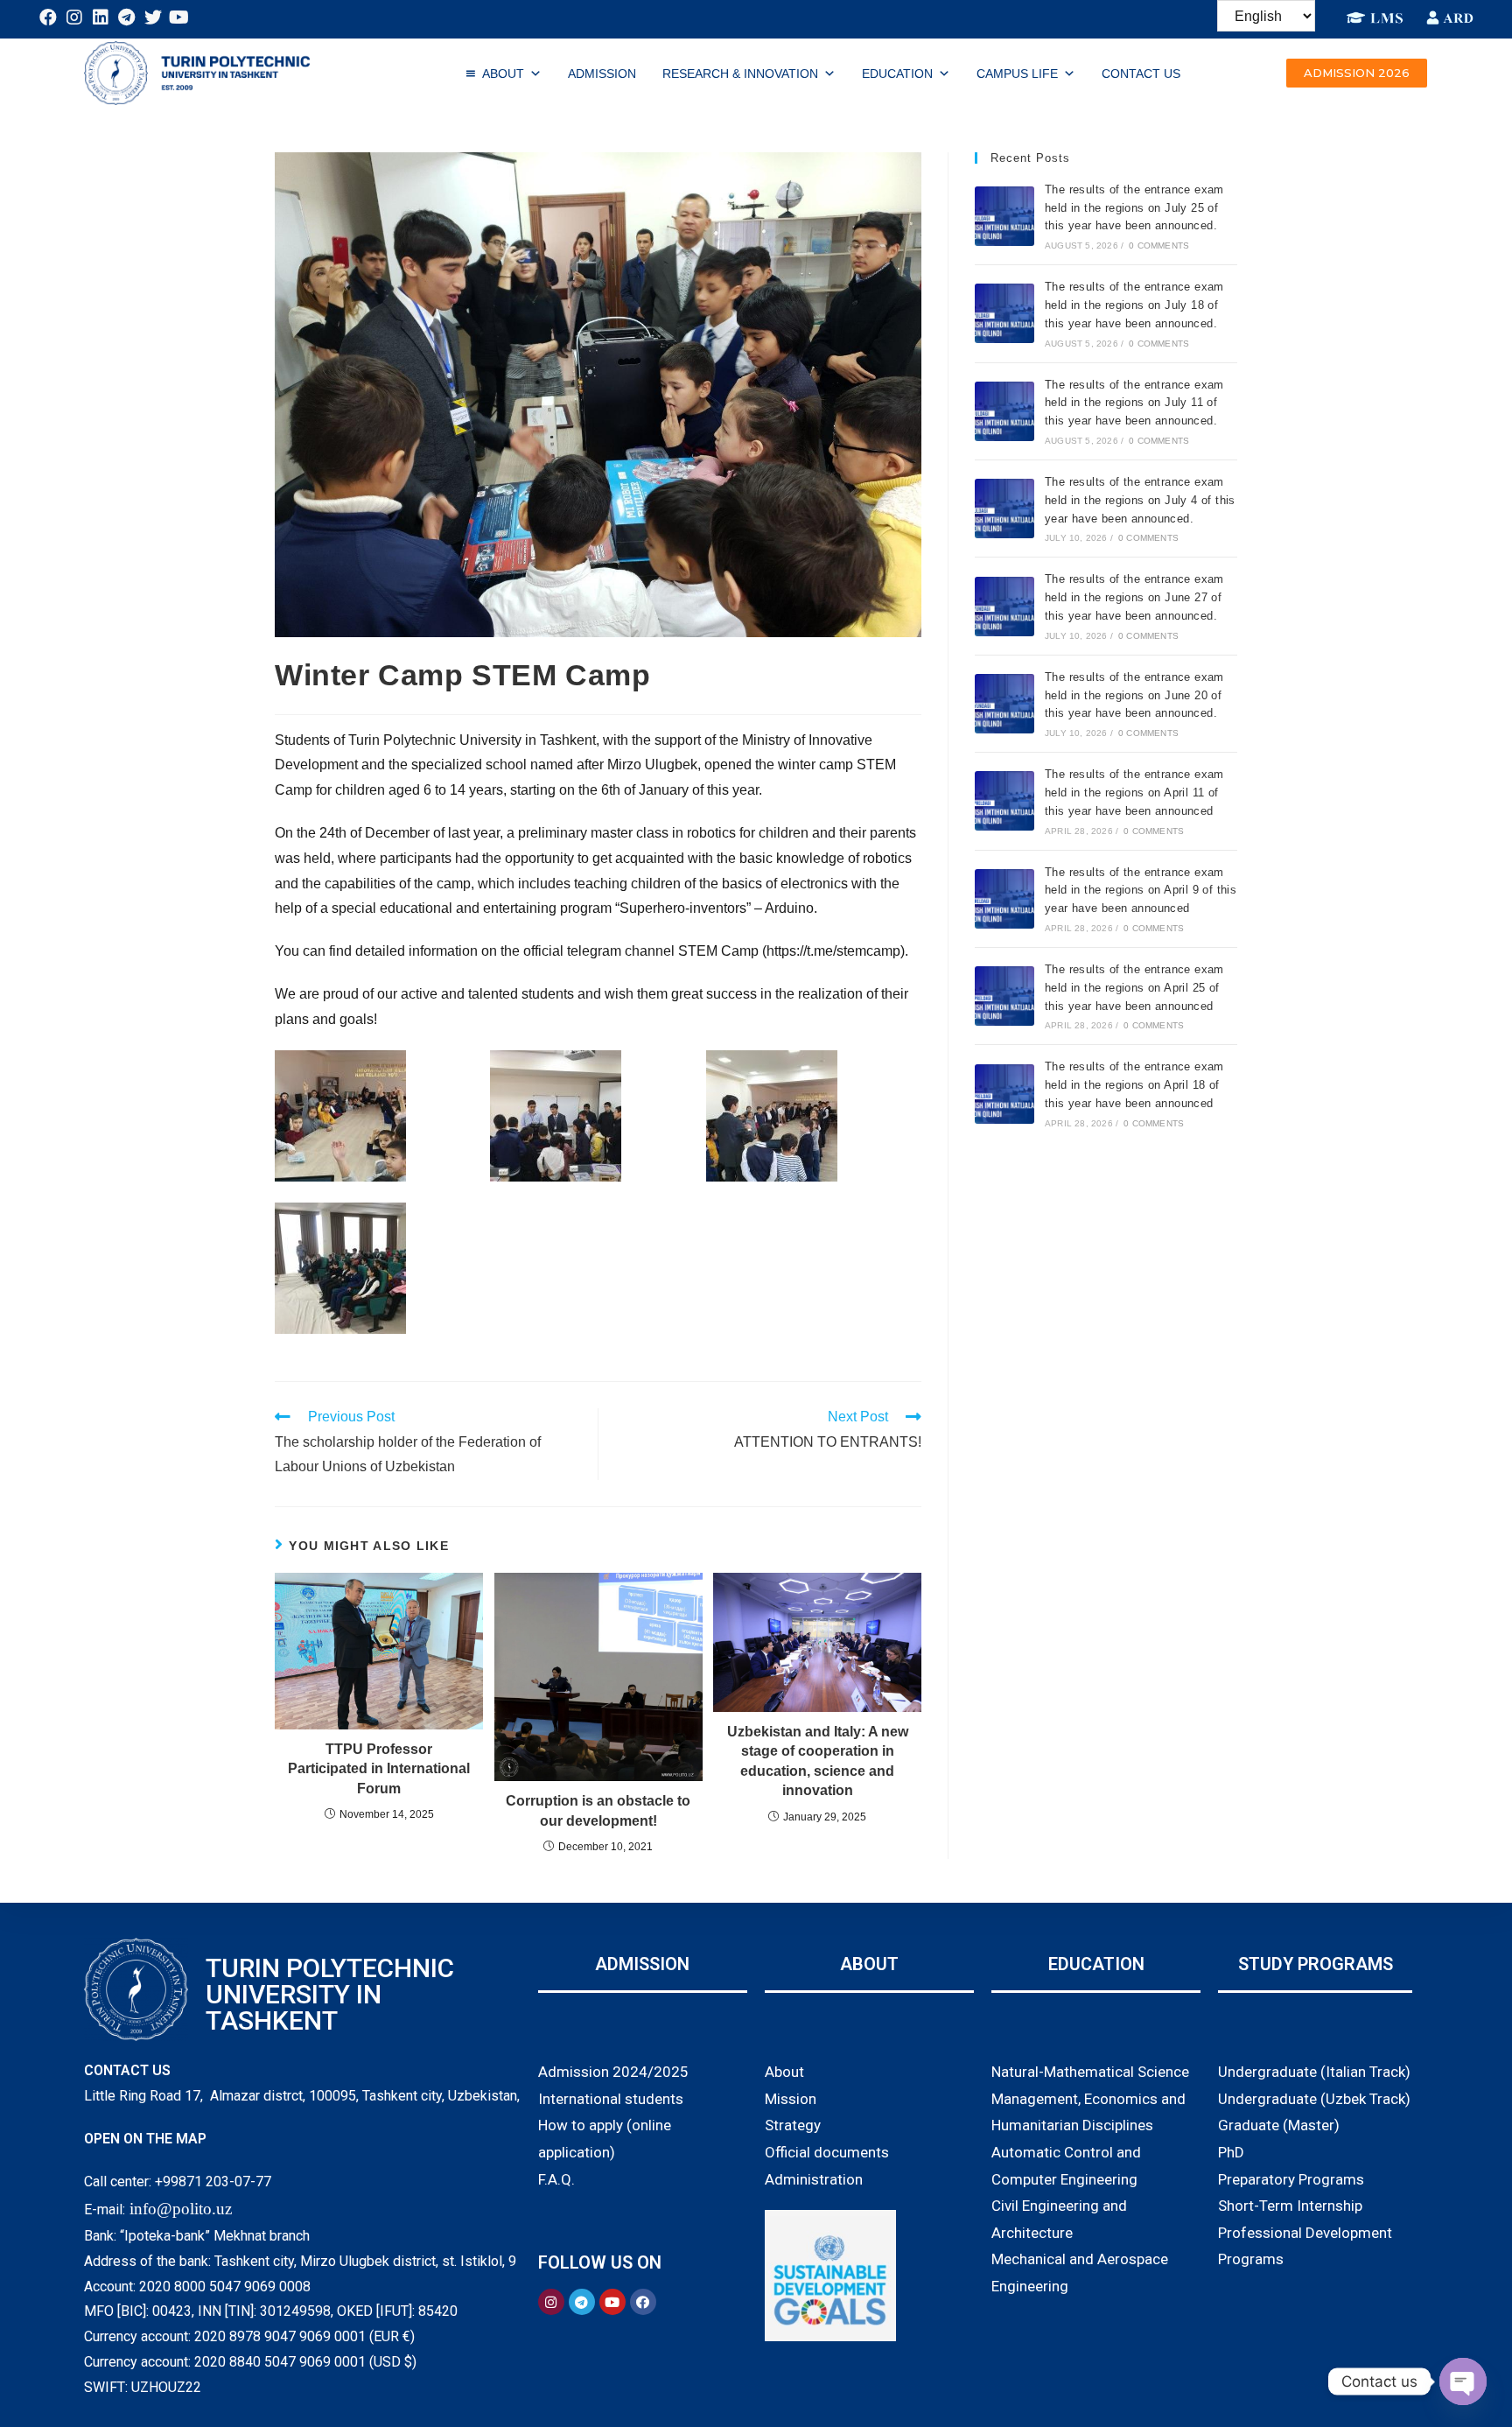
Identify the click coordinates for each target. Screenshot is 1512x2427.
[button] (1357, 73)
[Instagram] (74, 18)
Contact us (1141, 74)
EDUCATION (897, 74)
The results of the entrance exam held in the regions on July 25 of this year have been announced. (1134, 208)
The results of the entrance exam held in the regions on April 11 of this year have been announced (1134, 793)
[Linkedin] (101, 18)
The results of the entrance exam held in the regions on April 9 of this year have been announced (1141, 891)
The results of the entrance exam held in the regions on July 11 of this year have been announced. (1134, 403)
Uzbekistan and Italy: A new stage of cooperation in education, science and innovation (818, 1761)
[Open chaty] (1463, 2381)
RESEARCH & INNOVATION (740, 74)
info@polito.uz (181, 2209)
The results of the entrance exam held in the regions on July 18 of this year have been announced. (1134, 305)
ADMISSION (602, 74)
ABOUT (503, 74)
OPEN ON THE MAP (145, 2139)
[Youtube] (179, 18)
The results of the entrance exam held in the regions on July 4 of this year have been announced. (1140, 500)
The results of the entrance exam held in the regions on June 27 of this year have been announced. (1134, 597)
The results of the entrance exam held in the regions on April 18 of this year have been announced (1134, 1085)
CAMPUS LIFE (1017, 74)
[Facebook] (48, 18)
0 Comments (1159, 246)
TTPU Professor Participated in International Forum (379, 1769)
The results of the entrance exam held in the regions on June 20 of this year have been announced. (1134, 695)
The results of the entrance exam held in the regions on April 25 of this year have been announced (1134, 988)
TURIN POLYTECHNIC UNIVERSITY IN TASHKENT (330, 1994)
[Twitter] (153, 18)
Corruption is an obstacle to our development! (598, 1810)
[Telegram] (127, 18)
